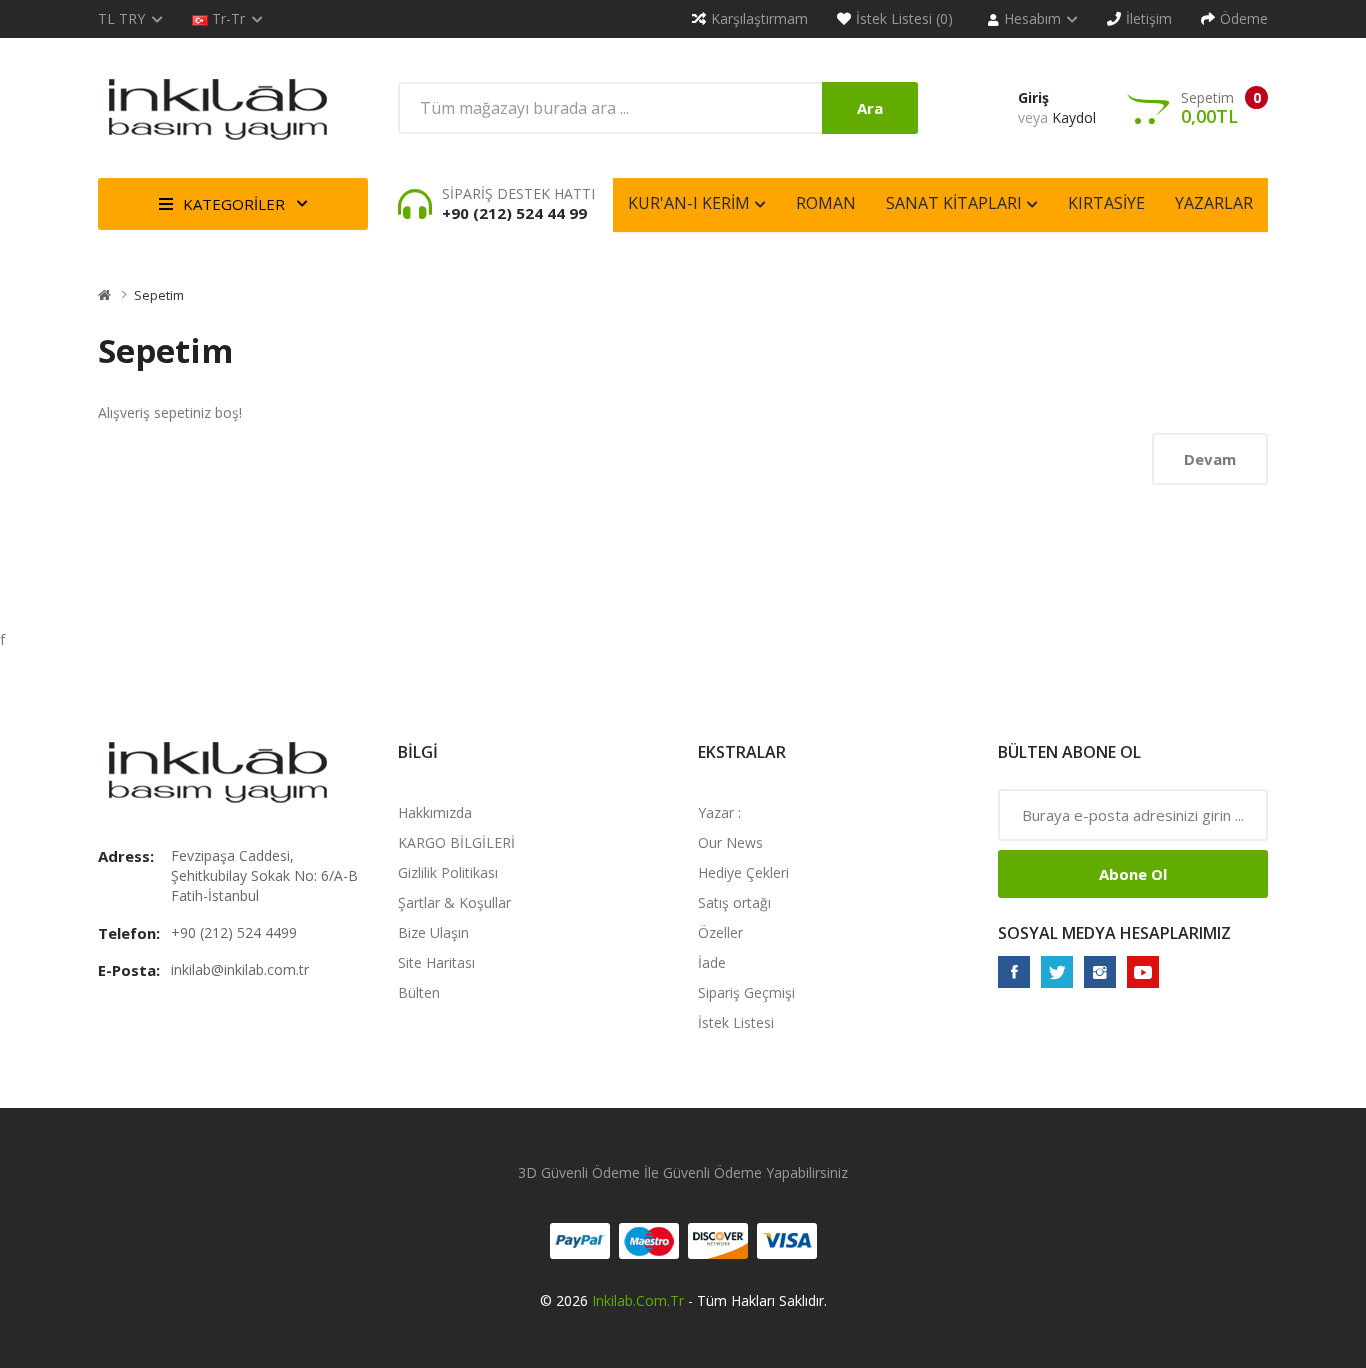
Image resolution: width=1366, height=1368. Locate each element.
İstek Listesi (736, 1022)
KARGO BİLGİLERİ (456, 842)
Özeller (720, 932)
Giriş (1033, 97)
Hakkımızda (435, 812)
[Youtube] (1143, 972)
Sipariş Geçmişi (746, 992)
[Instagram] (1100, 972)
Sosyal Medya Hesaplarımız (1114, 933)
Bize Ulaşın (433, 932)
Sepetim (159, 295)
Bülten (419, 992)
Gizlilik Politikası (448, 872)
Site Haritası (436, 962)
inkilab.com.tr (638, 1300)
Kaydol (1074, 117)
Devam (1210, 459)
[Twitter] (1057, 972)
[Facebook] (1014, 972)
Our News (730, 842)
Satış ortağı (734, 902)
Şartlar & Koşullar (454, 902)
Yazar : (719, 812)
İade (712, 962)
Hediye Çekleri (743, 872)
